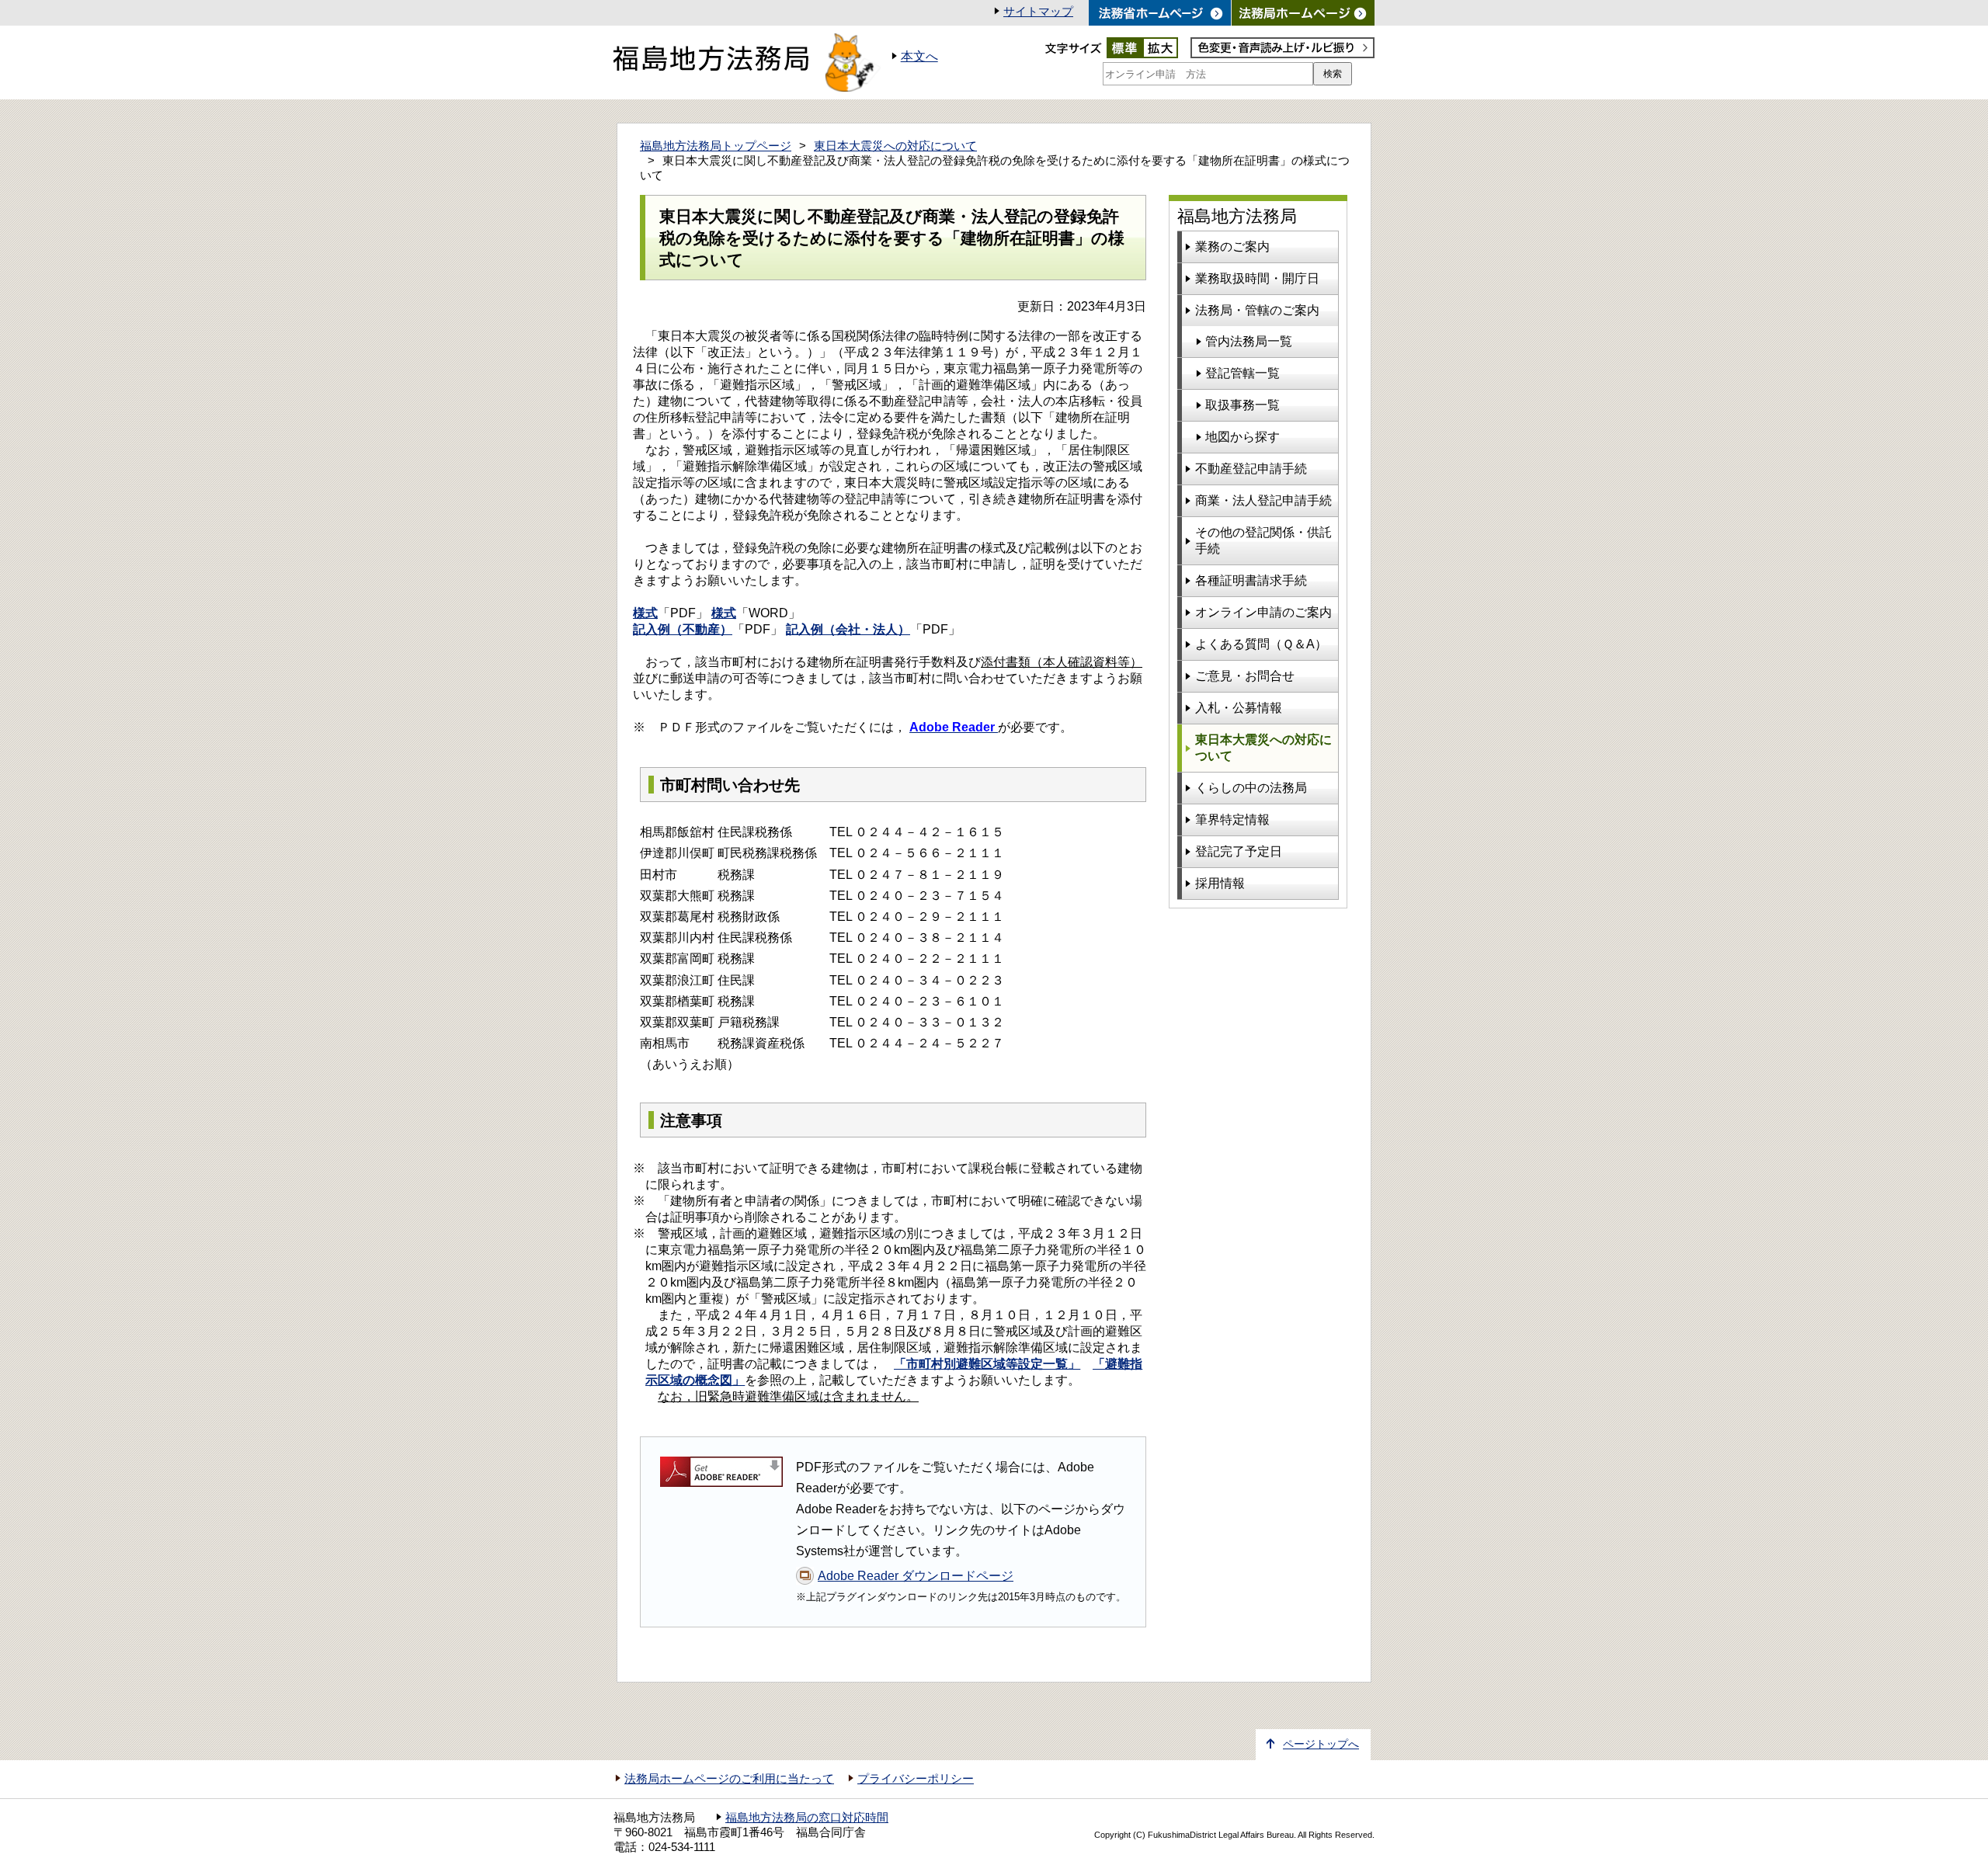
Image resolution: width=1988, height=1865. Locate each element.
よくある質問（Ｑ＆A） (1261, 644)
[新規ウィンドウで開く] (1303, 13)
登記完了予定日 (1239, 851)
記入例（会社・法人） (848, 629)
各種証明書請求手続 (1251, 580)
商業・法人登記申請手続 (1263, 500)
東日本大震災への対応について (895, 146)
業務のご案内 (1232, 247)
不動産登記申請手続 (1251, 469)
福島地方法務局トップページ (716, 146)
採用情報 (1220, 883)
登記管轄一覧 (1242, 373)
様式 (645, 613)
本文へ (919, 56)
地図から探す (1242, 437)
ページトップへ (1321, 1744)
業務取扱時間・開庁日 (1257, 278)
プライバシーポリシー (916, 1779)
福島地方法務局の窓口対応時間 (807, 1818)
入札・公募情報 (1239, 708)
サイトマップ (1038, 12)
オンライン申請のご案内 (1263, 612)
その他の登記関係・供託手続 (1263, 540)
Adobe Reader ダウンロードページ (916, 1576)
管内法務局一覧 (1249, 341)
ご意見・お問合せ (1245, 676)
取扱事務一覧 (1242, 405)
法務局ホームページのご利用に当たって (729, 1779)
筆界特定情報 (1232, 820)
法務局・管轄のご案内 (1257, 310)
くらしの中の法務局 (1251, 788)
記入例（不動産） (683, 629)
